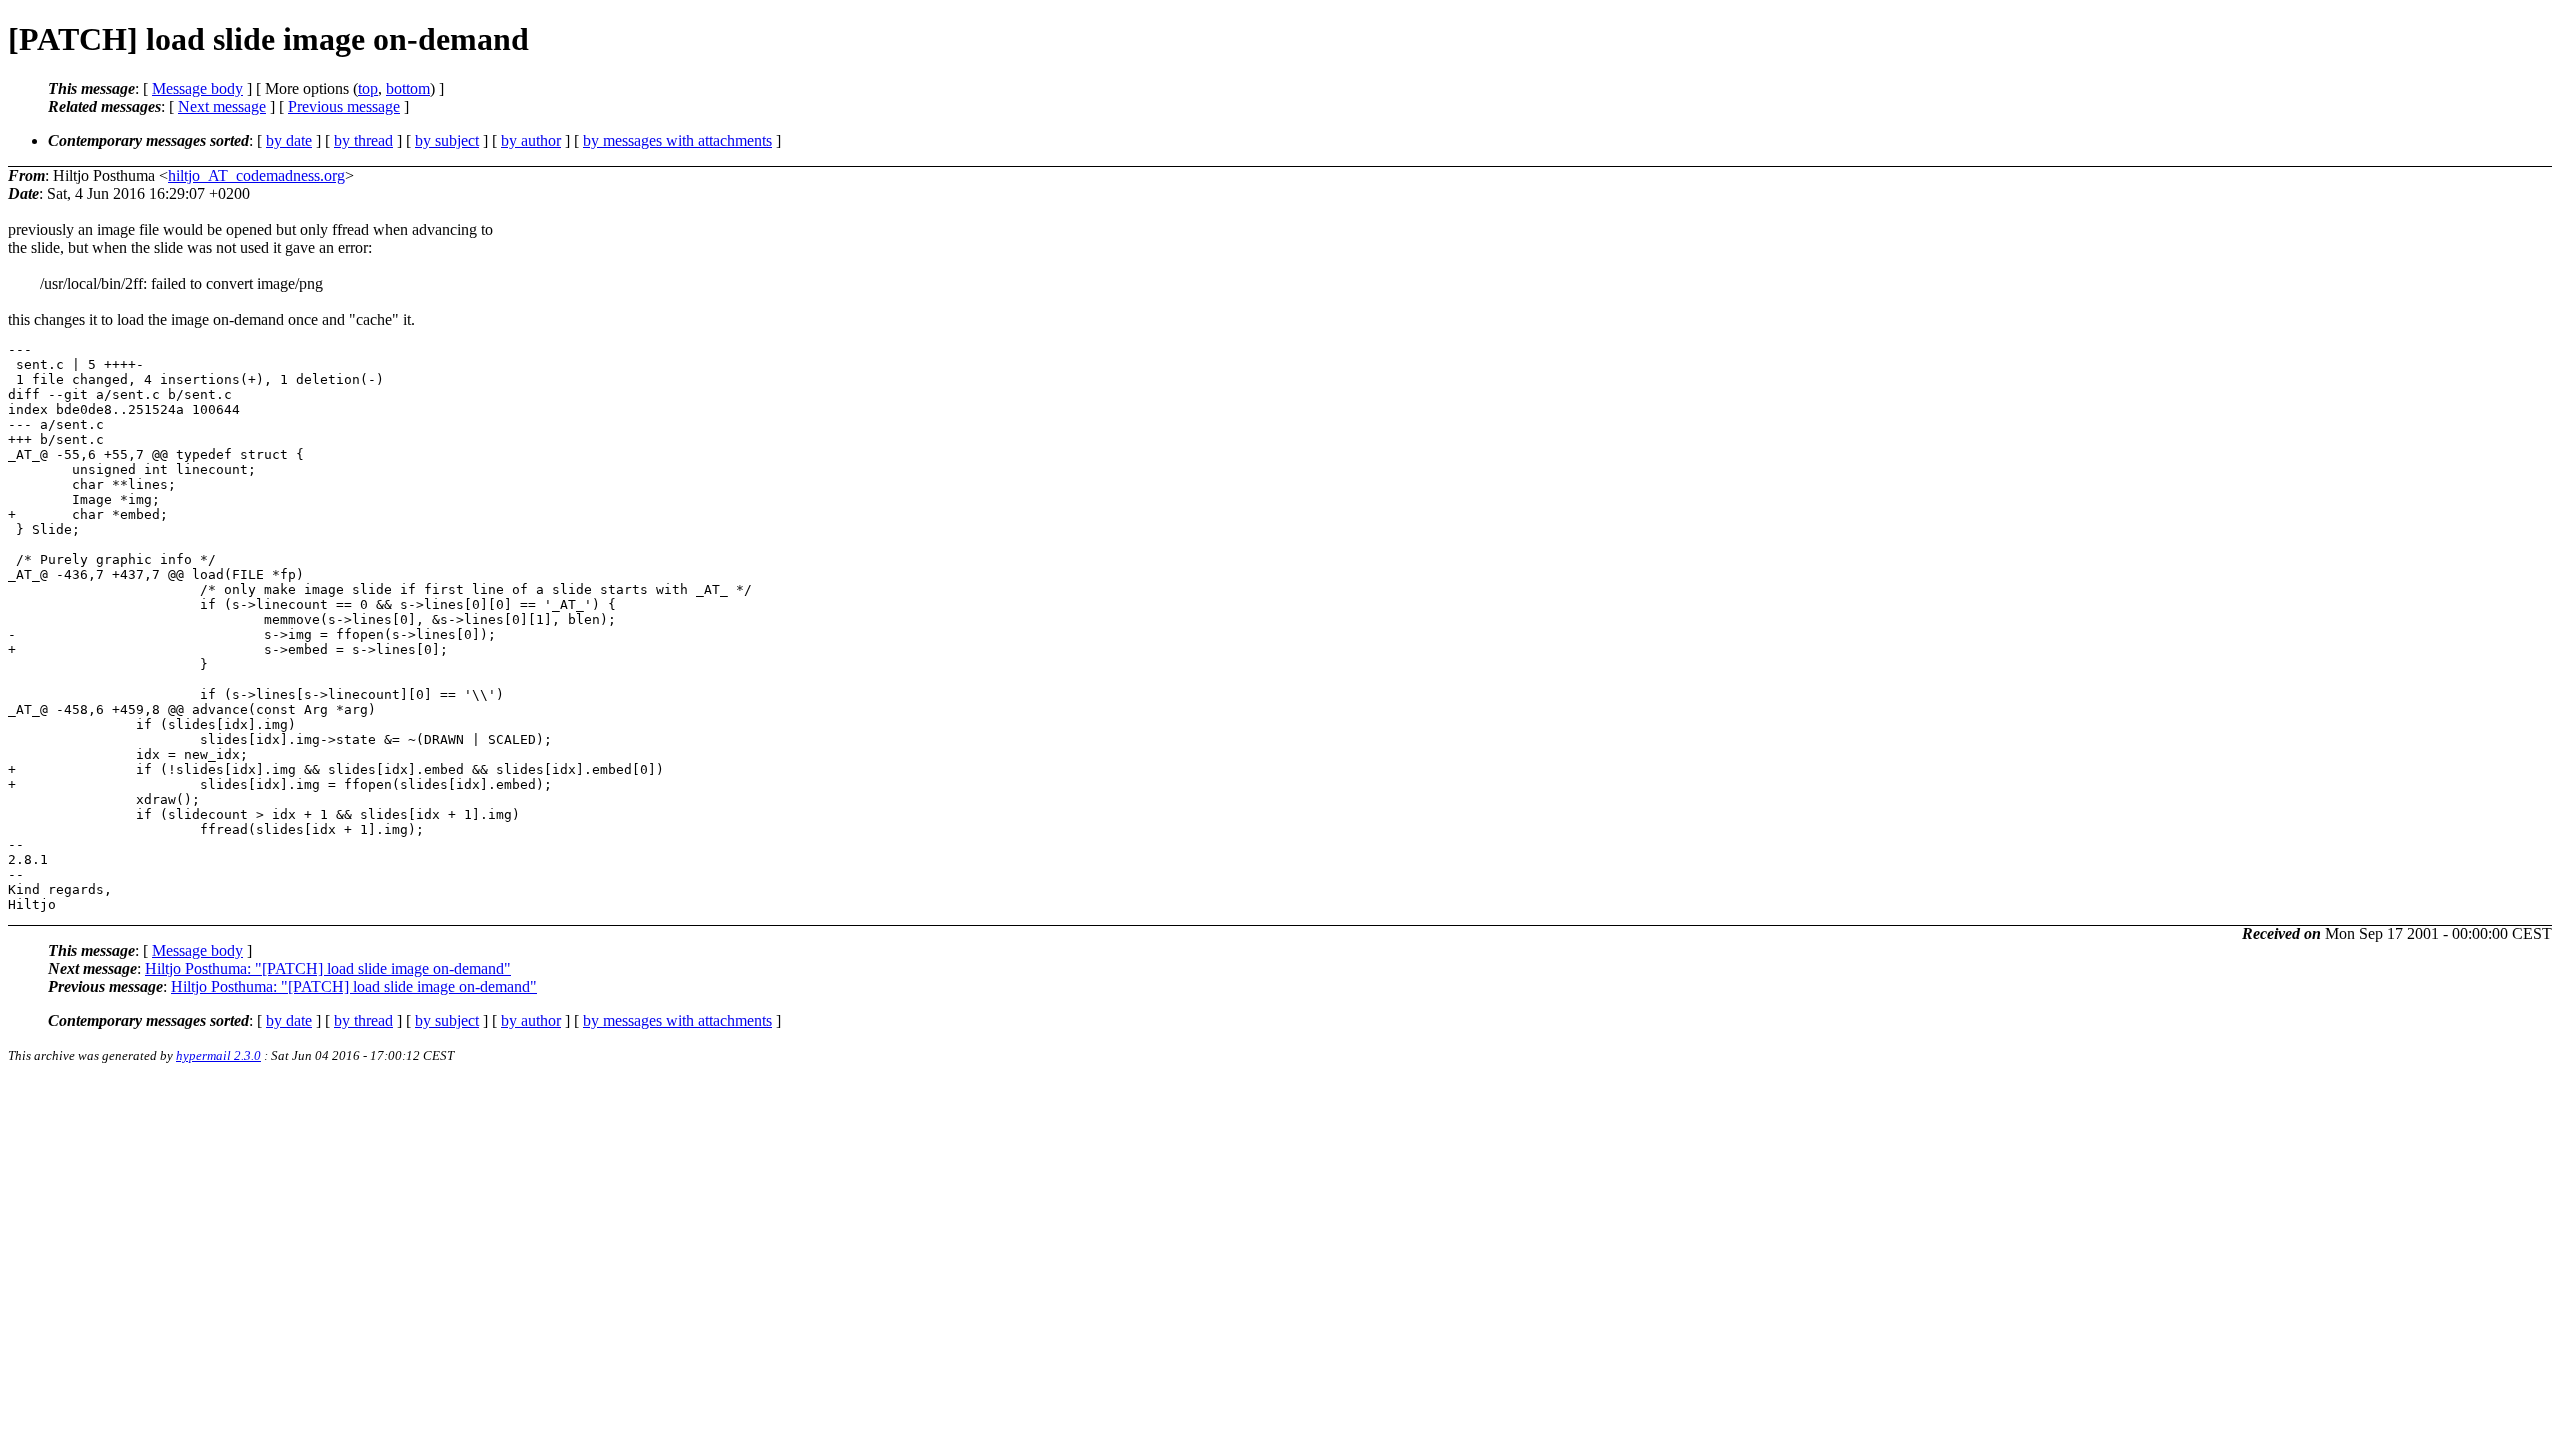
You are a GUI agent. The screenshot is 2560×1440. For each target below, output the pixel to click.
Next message (222, 106)
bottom (408, 88)
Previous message (344, 106)
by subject (447, 140)
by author (531, 140)
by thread (363, 140)
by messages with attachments (677, 140)
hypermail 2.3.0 (218, 1055)
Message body (197, 88)
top (368, 88)
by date (289, 140)
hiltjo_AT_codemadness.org (256, 175)
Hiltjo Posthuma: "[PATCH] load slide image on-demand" (328, 968)
